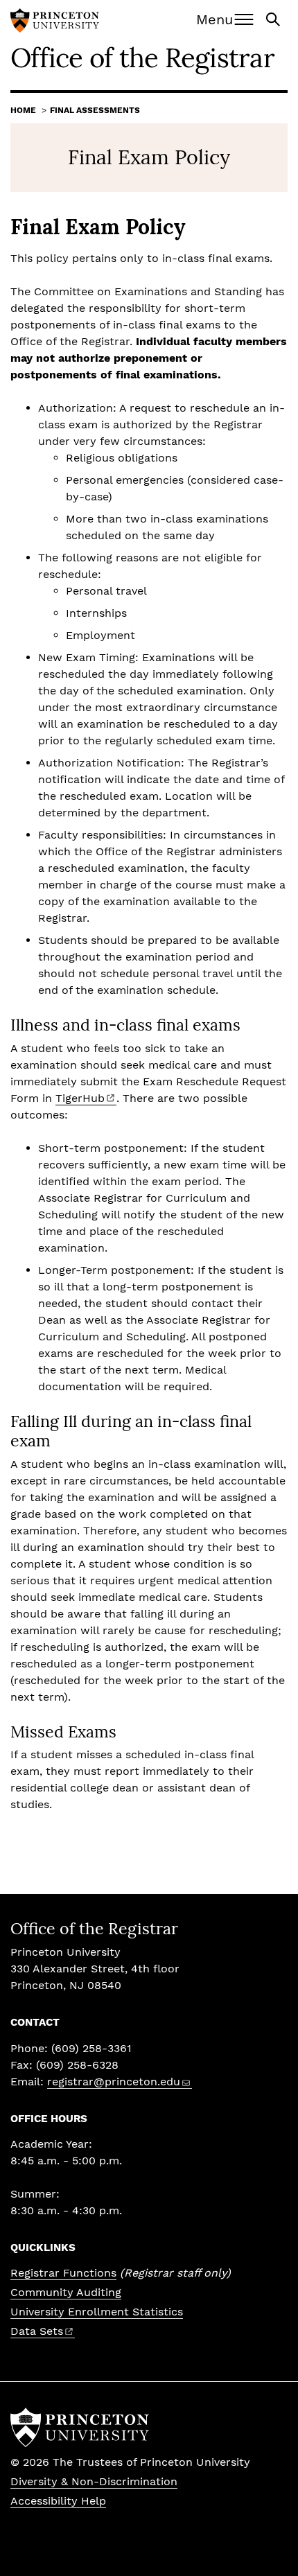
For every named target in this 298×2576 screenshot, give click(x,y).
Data (37, 2331)
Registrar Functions (63, 2273)
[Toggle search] (274, 18)
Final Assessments (95, 110)
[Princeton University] (55, 22)
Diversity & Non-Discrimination (94, 2481)
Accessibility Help (58, 2501)
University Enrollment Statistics (97, 2312)
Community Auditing (66, 2292)
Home (23, 110)
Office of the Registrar (142, 58)
